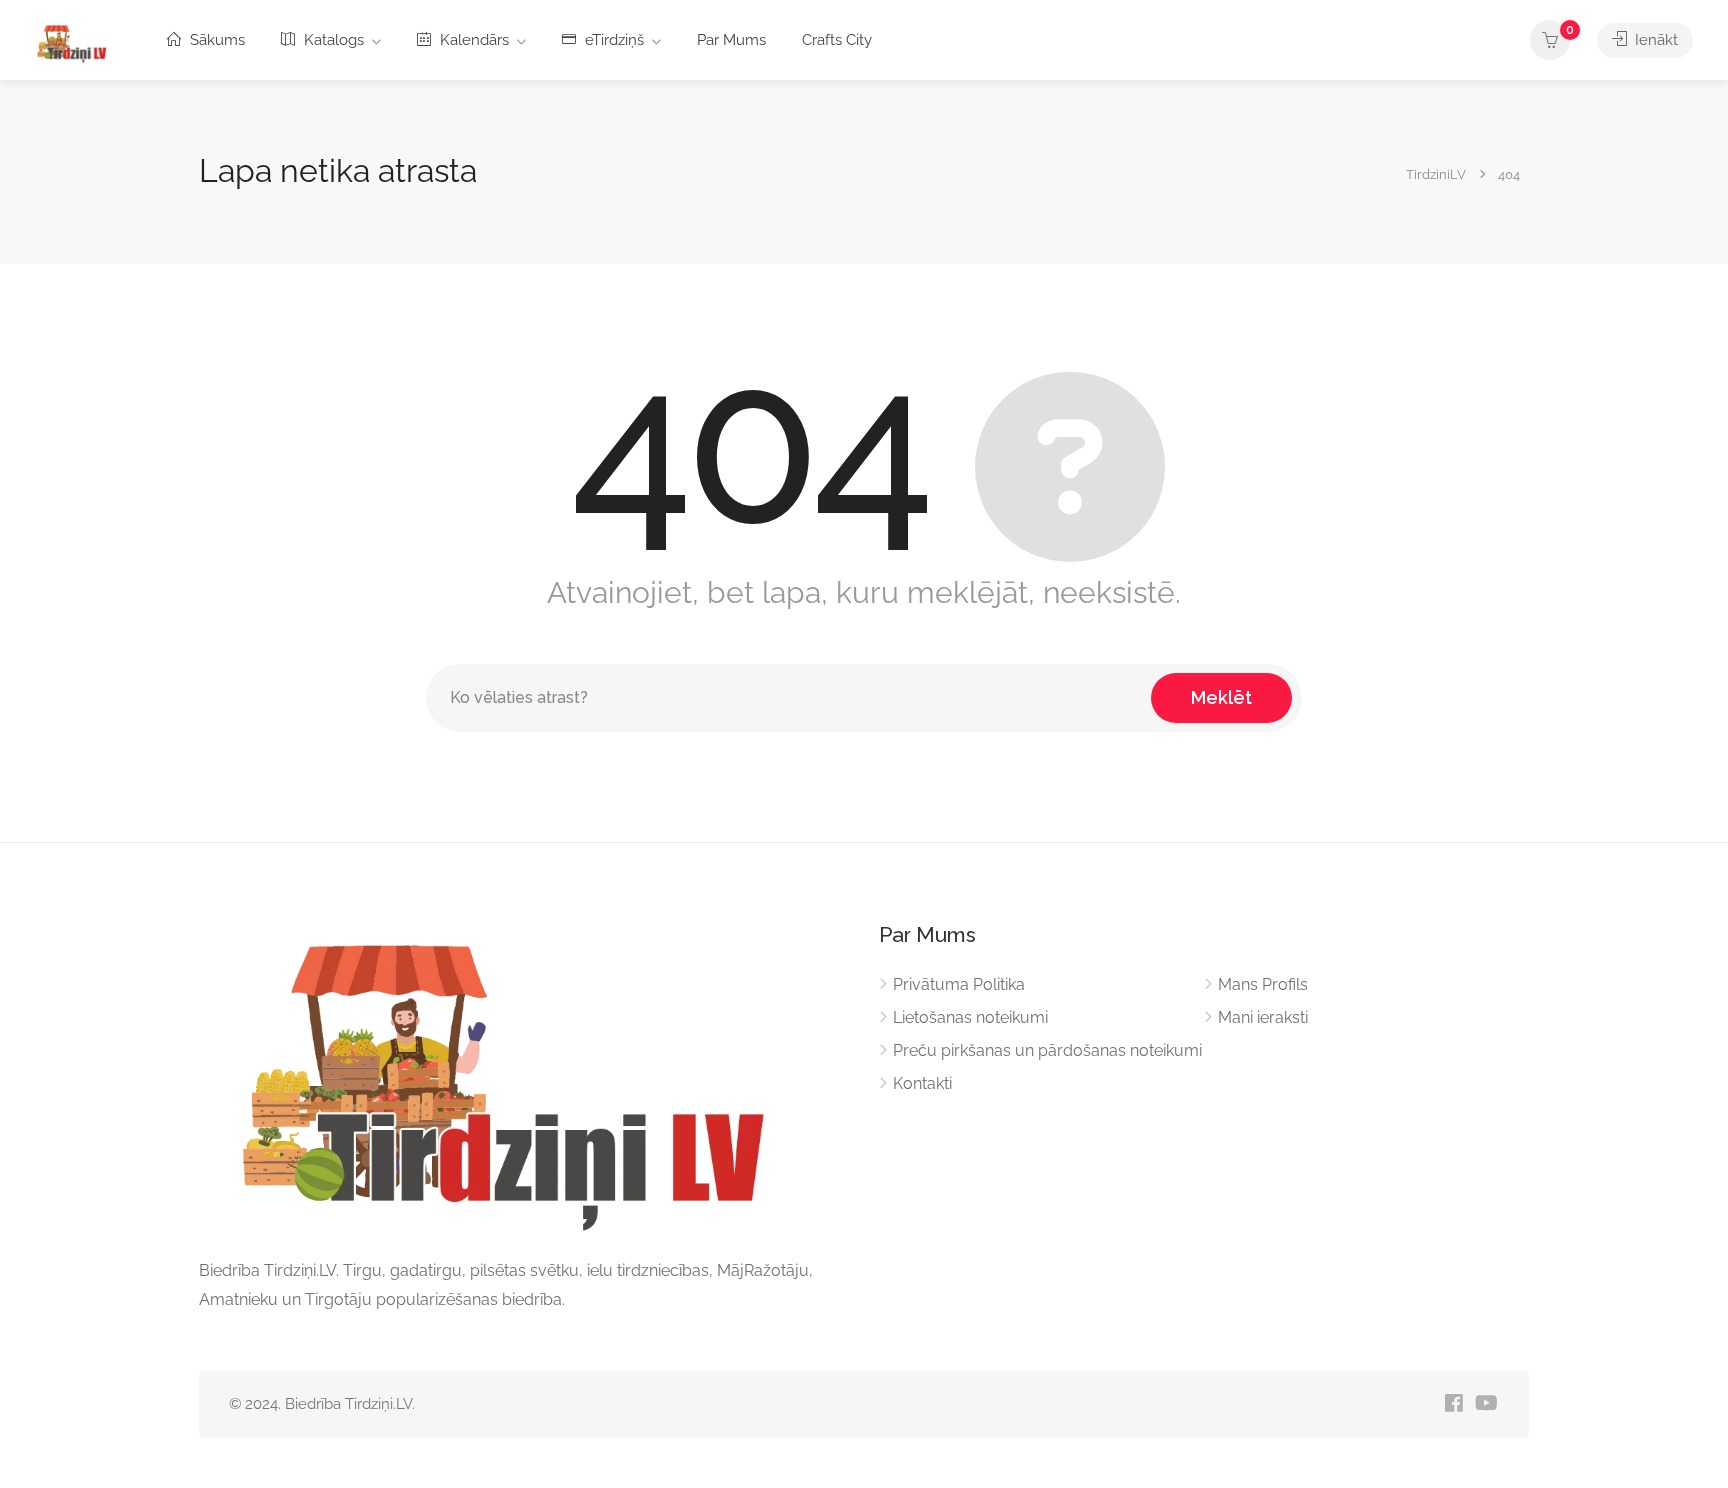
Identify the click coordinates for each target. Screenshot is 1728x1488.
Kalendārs (472, 40)
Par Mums (731, 40)
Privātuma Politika (959, 984)
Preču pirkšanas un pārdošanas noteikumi (1047, 1050)
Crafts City (837, 40)
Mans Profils (1263, 984)
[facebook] (1453, 1404)
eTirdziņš (612, 40)
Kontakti (922, 1083)
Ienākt (1654, 40)
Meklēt (1221, 697)
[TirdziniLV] (74, 41)
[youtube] (1486, 1404)
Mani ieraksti (1263, 1017)
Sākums (215, 40)
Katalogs (332, 40)
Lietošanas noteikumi (970, 1017)
